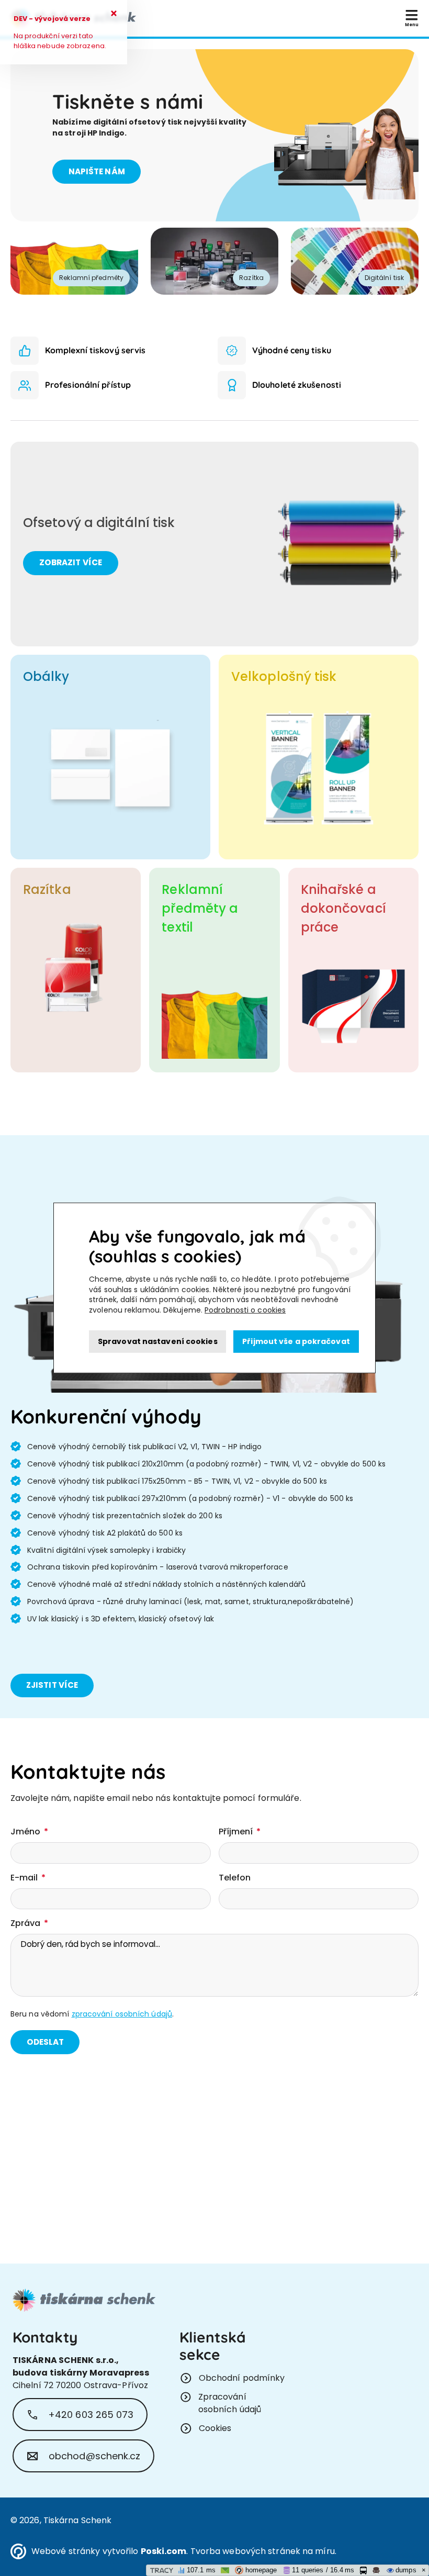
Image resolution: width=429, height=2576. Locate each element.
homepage (260, 2570)
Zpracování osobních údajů (230, 2403)
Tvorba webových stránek (245, 2551)
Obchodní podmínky (242, 2378)
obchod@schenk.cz (95, 2456)
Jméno (27, 1832)
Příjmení (237, 1832)
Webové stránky (66, 2551)
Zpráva (27, 1923)
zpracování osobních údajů (122, 2014)
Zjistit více (52, 1685)
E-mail (25, 1878)
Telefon (235, 1878)
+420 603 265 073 (91, 2415)
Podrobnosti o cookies (245, 1310)
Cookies (215, 2428)
